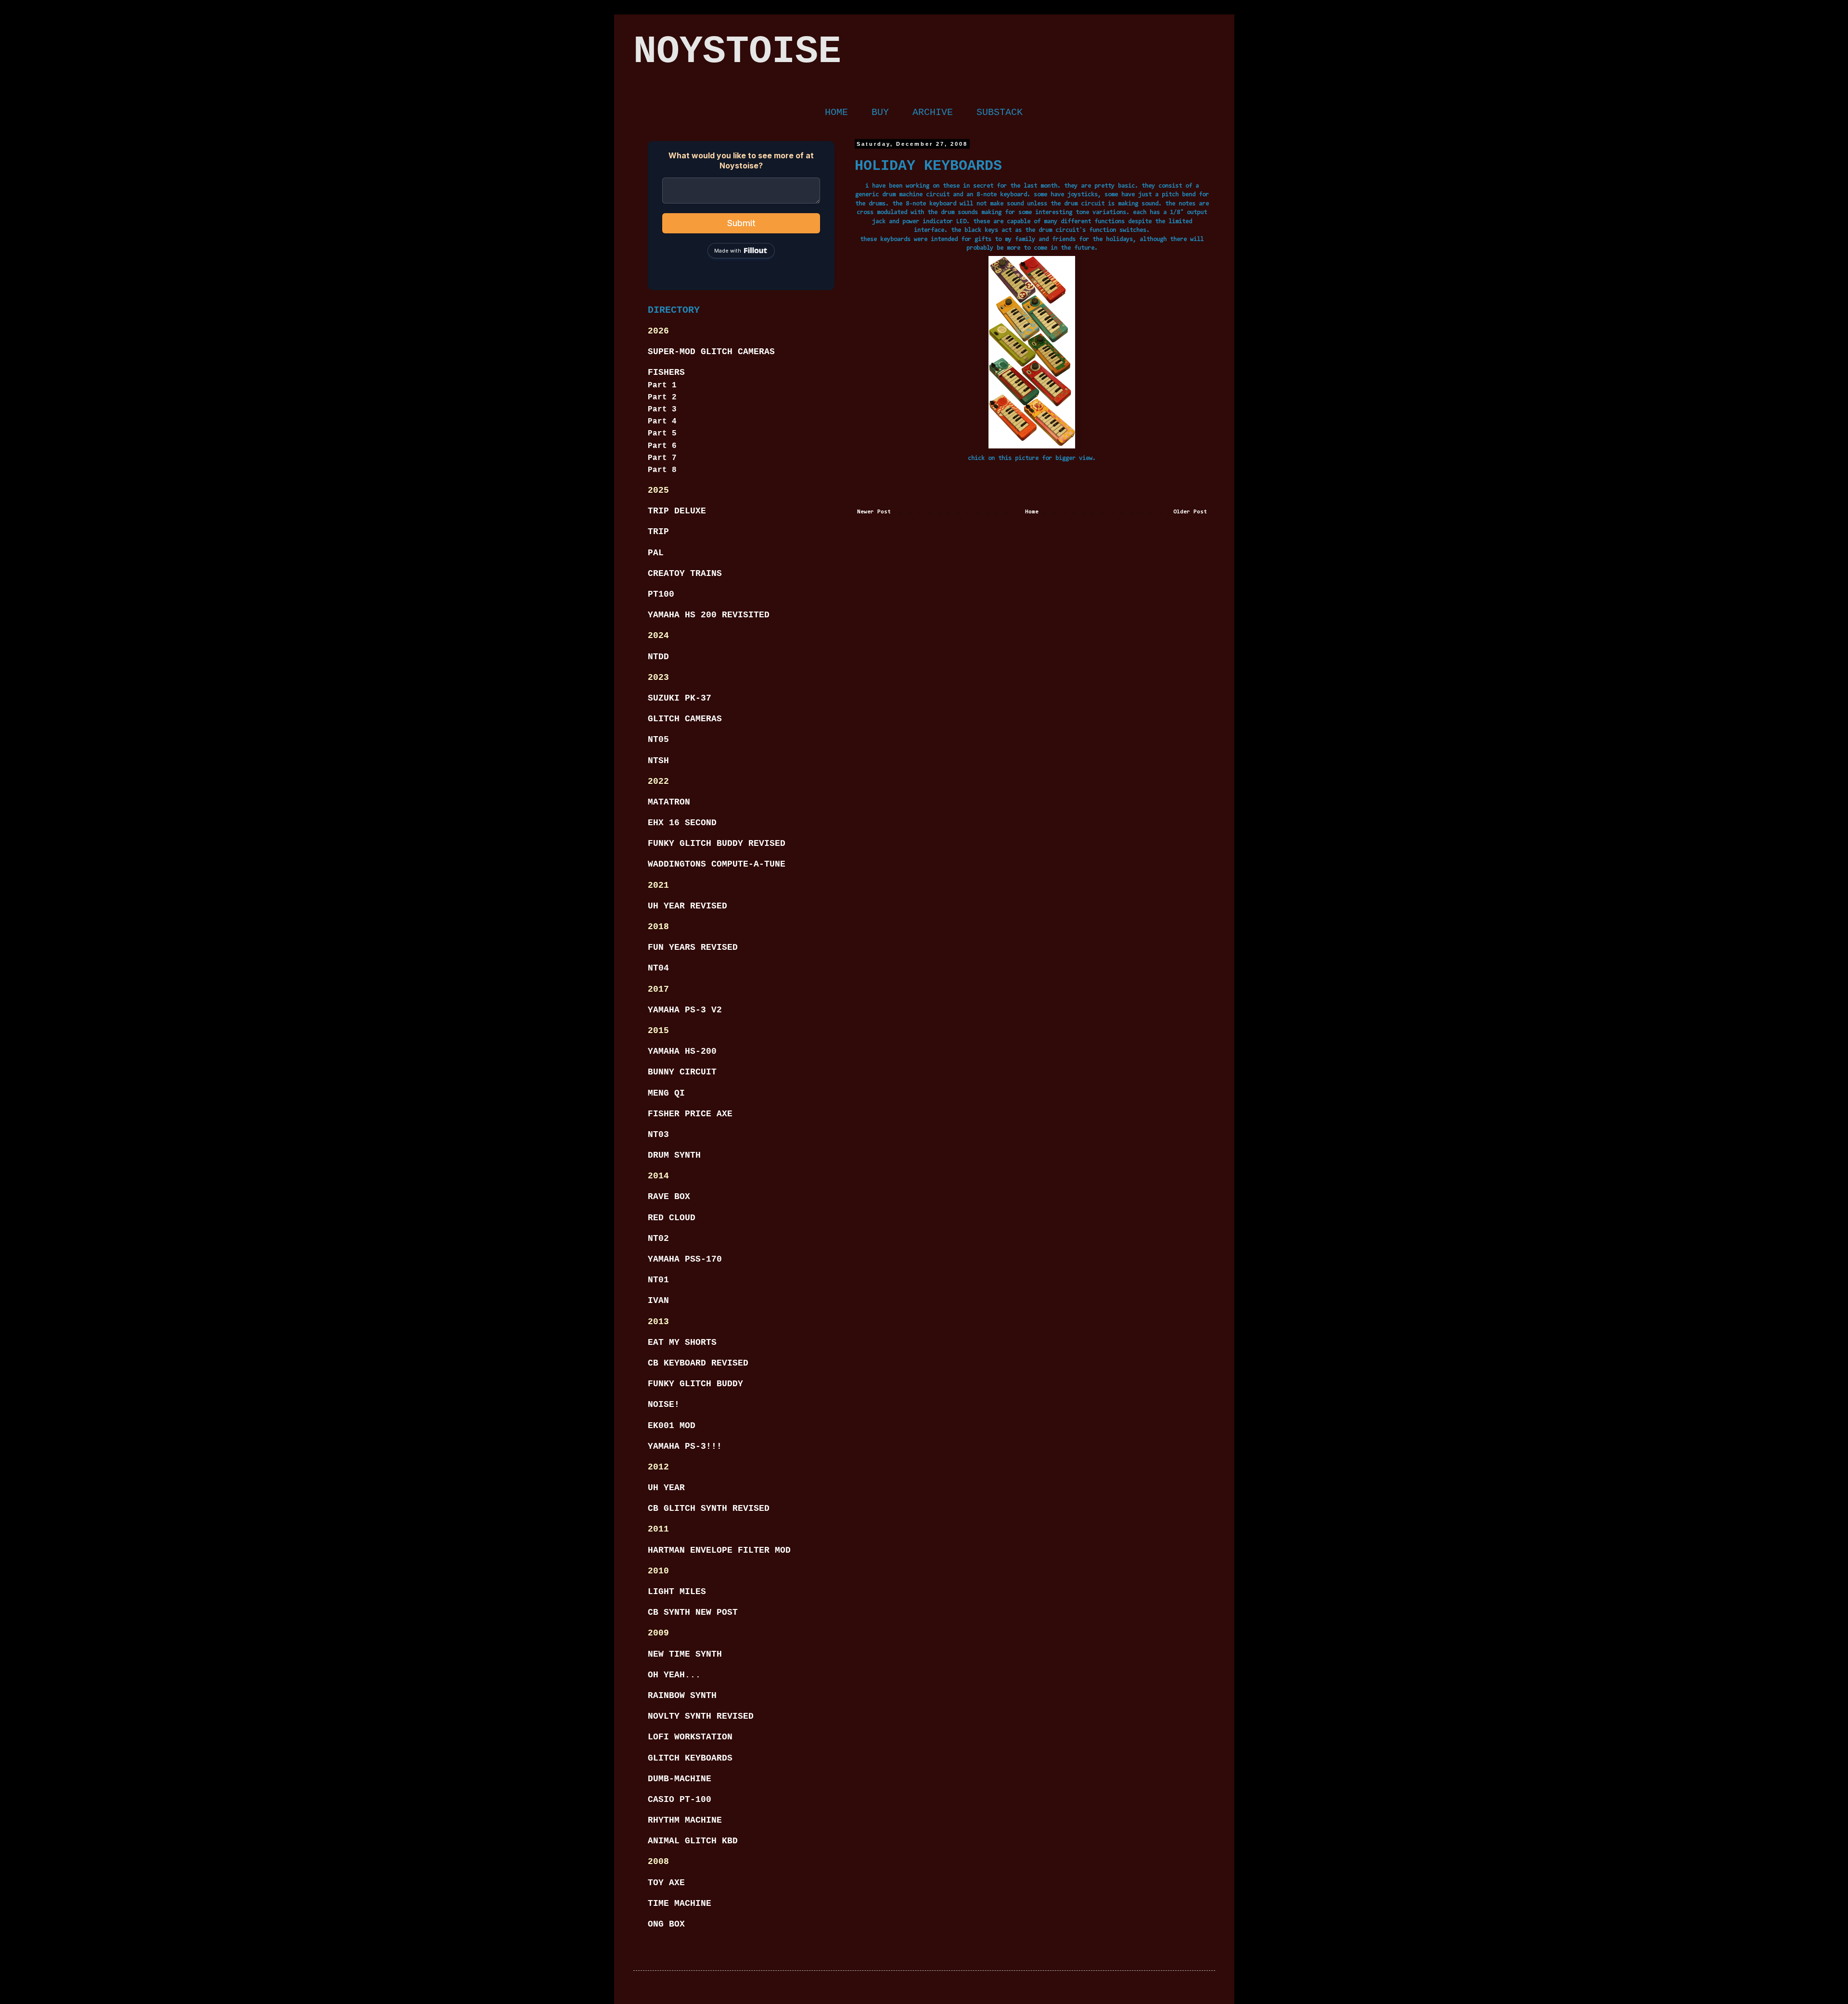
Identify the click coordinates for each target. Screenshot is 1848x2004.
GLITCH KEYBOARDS (690, 1758)
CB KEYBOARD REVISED (698, 1363)
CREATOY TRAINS (685, 574)
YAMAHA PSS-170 (685, 1259)
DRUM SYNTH (674, 1155)
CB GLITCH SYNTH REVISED (709, 1508)
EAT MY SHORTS (682, 1342)
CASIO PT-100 (680, 1800)
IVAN (658, 1301)
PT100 (661, 594)
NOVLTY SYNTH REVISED (701, 1716)
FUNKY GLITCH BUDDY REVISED (717, 843)
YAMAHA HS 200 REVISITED (709, 615)
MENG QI (666, 1093)
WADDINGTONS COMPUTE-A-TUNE (717, 864)
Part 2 (662, 397)
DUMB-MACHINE (680, 1779)
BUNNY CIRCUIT (682, 1072)
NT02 (658, 1238)
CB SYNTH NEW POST (693, 1612)
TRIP (658, 532)
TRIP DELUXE (677, 511)
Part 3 (662, 409)
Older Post (1190, 512)
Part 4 (662, 421)
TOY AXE (666, 1883)
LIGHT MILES (677, 1592)
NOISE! (664, 1404)
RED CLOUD (672, 1218)
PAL (656, 553)
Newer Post (874, 512)
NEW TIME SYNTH (685, 1654)
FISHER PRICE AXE (690, 1114)
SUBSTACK (1000, 112)
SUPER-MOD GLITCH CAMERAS (711, 352)
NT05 (658, 740)
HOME (836, 112)
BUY (880, 112)
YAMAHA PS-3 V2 (685, 1010)
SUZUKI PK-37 (680, 698)
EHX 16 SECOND (682, 823)
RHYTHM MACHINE (685, 1820)
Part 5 (662, 434)
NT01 (658, 1280)
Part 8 (662, 470)
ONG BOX (666, 1924)
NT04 (658, 968)
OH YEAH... (674, 1675)
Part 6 (662, 446)
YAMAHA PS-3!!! (685, 1446)
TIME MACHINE (680, 1903)
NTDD (658, 657)
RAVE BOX (669, 1197)
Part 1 (662, 385)
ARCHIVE (933, 112)
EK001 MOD (672, 1426)
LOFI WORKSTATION (690, 1737)
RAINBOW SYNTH (682, 1696)
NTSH (658, 761)
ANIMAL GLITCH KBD (693, 1841)
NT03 (658, 1135)
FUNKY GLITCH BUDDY (695, 1384)
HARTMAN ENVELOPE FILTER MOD (719, 1550)
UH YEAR (666, 1488)
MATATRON (669, 802)
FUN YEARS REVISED (693, 947)
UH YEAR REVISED (687, 906)
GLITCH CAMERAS (685, 719)
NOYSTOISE (737, 52)
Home (1032, 512)
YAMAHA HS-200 (682, 1051)
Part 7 (662, 458)
